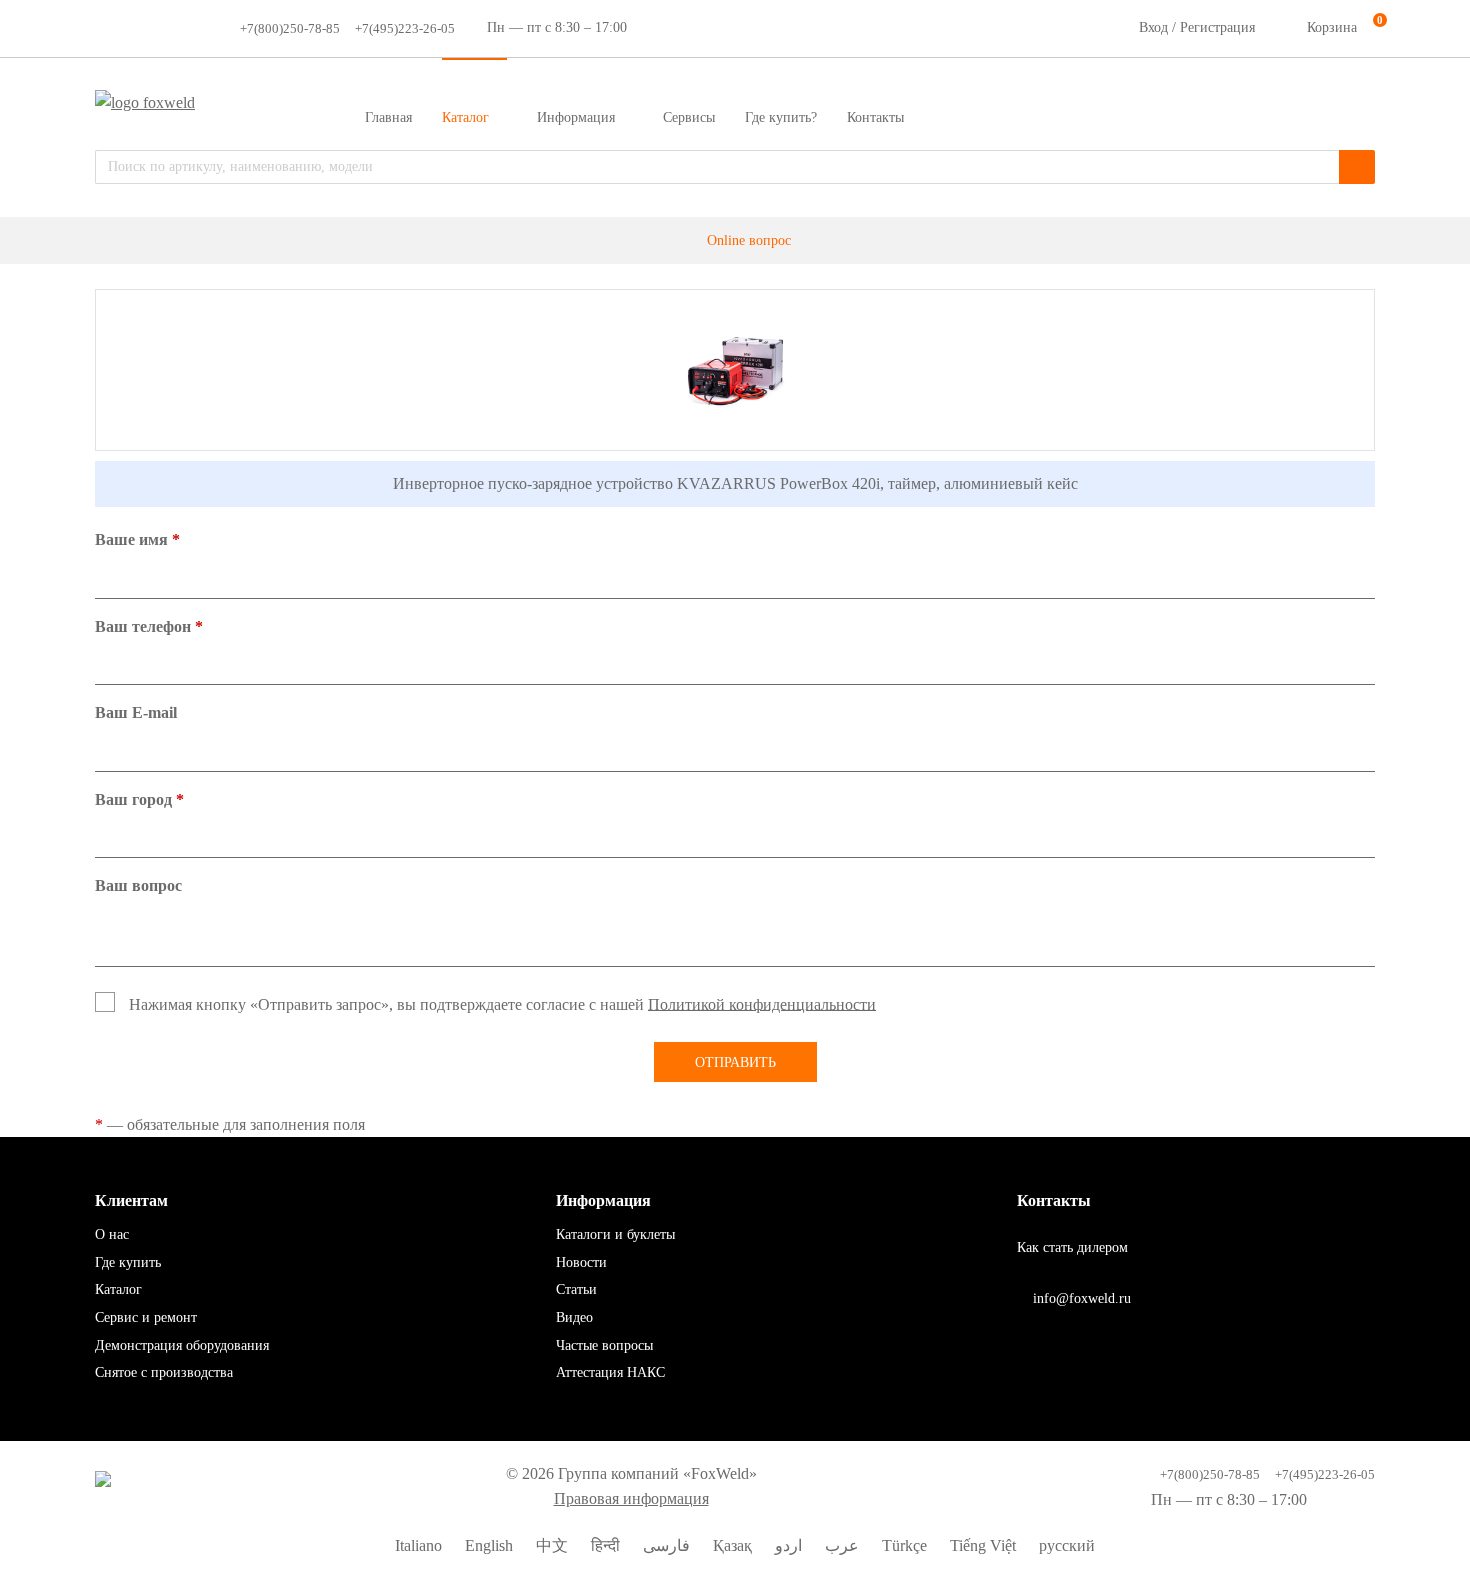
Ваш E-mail (136, 712)
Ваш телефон (149, 626)
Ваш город (139, 799)
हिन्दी (603, 1545)
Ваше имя (137, 539)
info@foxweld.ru (1080, 1298)
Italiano (416, 1545)
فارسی (664, 1545)
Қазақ (730, 1545)
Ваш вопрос (138, 885)
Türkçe (902, 1545)
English (487, 1545)
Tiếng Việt (981, 1545)
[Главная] (683, 241)
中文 (550, 1545)
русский (1065, 1545)
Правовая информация (631, 1498)
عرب (840, 1545)
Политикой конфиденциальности (762, 1003)
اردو (786, 1545)
